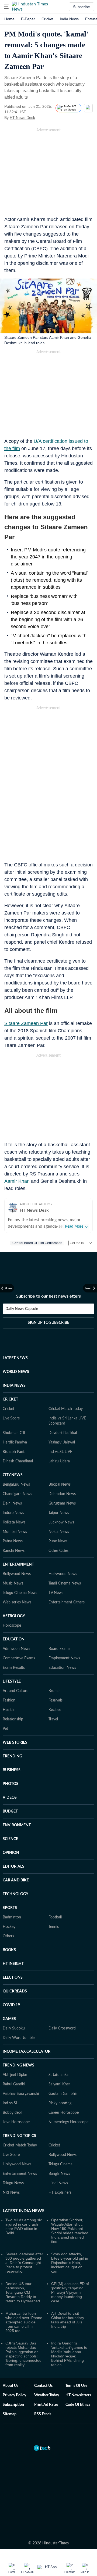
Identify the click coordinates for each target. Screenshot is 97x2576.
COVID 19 (11, 1984)
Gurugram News (62, 1482)
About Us (11, 2364)
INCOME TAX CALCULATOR (27, 2030)
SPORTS (10, 1886)
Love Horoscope (16, 2101)
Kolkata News (14, 1501)
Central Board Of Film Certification (37, 1243)
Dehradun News (62, 1472)
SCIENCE (10, 1817)
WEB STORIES (15, 1721)
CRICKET (10, 1378)
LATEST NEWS (15, 1336)
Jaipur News (59, 1491)
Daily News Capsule (22, 1287)
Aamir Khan (17, 1181)
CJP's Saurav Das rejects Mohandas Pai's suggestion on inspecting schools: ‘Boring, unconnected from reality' (23, 2332)
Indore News (13, 1491)
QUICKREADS (15, 1970)
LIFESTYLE (12, 1660)
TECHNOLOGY (15, 1872)
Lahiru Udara (59, 1440)
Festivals (56, 1679)
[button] (6, 7)
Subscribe (82, 7)
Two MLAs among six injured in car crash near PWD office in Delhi (24, 2205)
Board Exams (59, 1627)
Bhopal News (60, 1463)
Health (8, 1688)
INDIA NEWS (14, 1364)
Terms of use (76, 2364)
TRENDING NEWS (18, 2044)
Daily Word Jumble (19, 2016)
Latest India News (24, 2189)
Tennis (54, 1905)
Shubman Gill (14, 1411)
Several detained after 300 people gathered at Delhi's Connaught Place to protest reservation (24, 2241)
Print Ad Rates (46, 2383)
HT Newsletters (78, 2374)
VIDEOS (10, 1776)
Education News (62, 1646)
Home (9, 19)
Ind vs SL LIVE (60, 1430)
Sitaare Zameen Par (26, 1023)
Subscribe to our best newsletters (48, 1275)
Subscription (13, 2383)
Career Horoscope (64, 2091)
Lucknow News (61, 1501)
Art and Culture (15, 1669)
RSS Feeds (43, 2393)
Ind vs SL (10, 2082)
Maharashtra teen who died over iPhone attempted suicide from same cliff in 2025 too (24, 2300)
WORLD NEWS (16, 1350)
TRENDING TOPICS (19, 2114)
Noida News (59, 1510)
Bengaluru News (16, 1463)
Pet (5, 1707)
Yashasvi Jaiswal (62, 1421)
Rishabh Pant (14, 1430)
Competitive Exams (19, 1637)
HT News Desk (22, 118)
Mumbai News (15, 1510)
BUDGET (10, 1790)
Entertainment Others (67, 1581)
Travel (53, 1698)
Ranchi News (14, 1529)
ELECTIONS (13, 1956)
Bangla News (59, 2152)
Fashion (9, 1679)
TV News (56, 1571)
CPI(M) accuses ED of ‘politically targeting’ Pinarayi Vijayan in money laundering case (70, 2271)
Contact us (43, 2364)
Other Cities (58, 1529)
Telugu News (13, 2162)
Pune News (58, 1520)
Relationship (13, 1698)
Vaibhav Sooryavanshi (21, 2072)
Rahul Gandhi (14, 2063)
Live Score (11, 1397)
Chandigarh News (17, 1472)
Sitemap (10, 2393)
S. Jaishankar (59, 2053)
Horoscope (12, 1604)
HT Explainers (60, 2171)
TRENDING (12, 1735)
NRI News (11, 2171)
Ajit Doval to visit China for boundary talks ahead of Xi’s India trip (68, 2298)
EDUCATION (14, 1618)
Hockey (9, 1905)
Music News (13, 1562)
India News (69, 19)
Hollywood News (63, 1552)
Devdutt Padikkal (63, 1411)
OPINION (11, 1831)
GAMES (9, 1997)
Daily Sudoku (14, 2007)
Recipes (55, 1688)
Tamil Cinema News (65, 1562)
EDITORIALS (13, 1845)
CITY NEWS (13, 1453)
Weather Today (47, 2374)
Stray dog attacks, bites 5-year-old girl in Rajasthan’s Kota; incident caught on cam (70, 2241)
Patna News (13, 1520)
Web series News (17, 1581)
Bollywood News (17, 1552)
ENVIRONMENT (17, 1804)
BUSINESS (12, 1748)
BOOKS (9, 1928)
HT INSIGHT (13, 1942)
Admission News (16, 1627)
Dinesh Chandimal (18, 1440)
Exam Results (14, 1646)
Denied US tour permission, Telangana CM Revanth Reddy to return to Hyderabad (23, 2271)
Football (55, 1896)
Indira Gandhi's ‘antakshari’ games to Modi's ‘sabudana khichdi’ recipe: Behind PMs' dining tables (69, 2332)
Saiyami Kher (59, 2063)
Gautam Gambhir (63, 2072)
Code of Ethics (78, 2383)
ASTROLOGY (14, 1594)
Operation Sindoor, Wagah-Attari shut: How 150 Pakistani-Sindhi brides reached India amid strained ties (70, 2209)
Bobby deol (12, 2091)
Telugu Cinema (60, 2143)
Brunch (55, 1669)
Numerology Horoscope (68, 2101)
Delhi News (12, 1482)
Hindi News (58, 2162)
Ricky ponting (60, 2082)
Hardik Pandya (15, 1421)
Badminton (12, 1896)
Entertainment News (20, 2152)
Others (8, 1915)
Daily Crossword (62, 2007)
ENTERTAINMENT (18, 1543)
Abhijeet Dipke (15, 2053)
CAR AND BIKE (16, 1859)
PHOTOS (11, 1762)
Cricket (47, 19)
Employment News (64, 1637)
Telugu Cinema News (20, 1571)
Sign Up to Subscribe (48, 1301)
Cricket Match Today (66, 1387)
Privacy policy (14, 2374)
